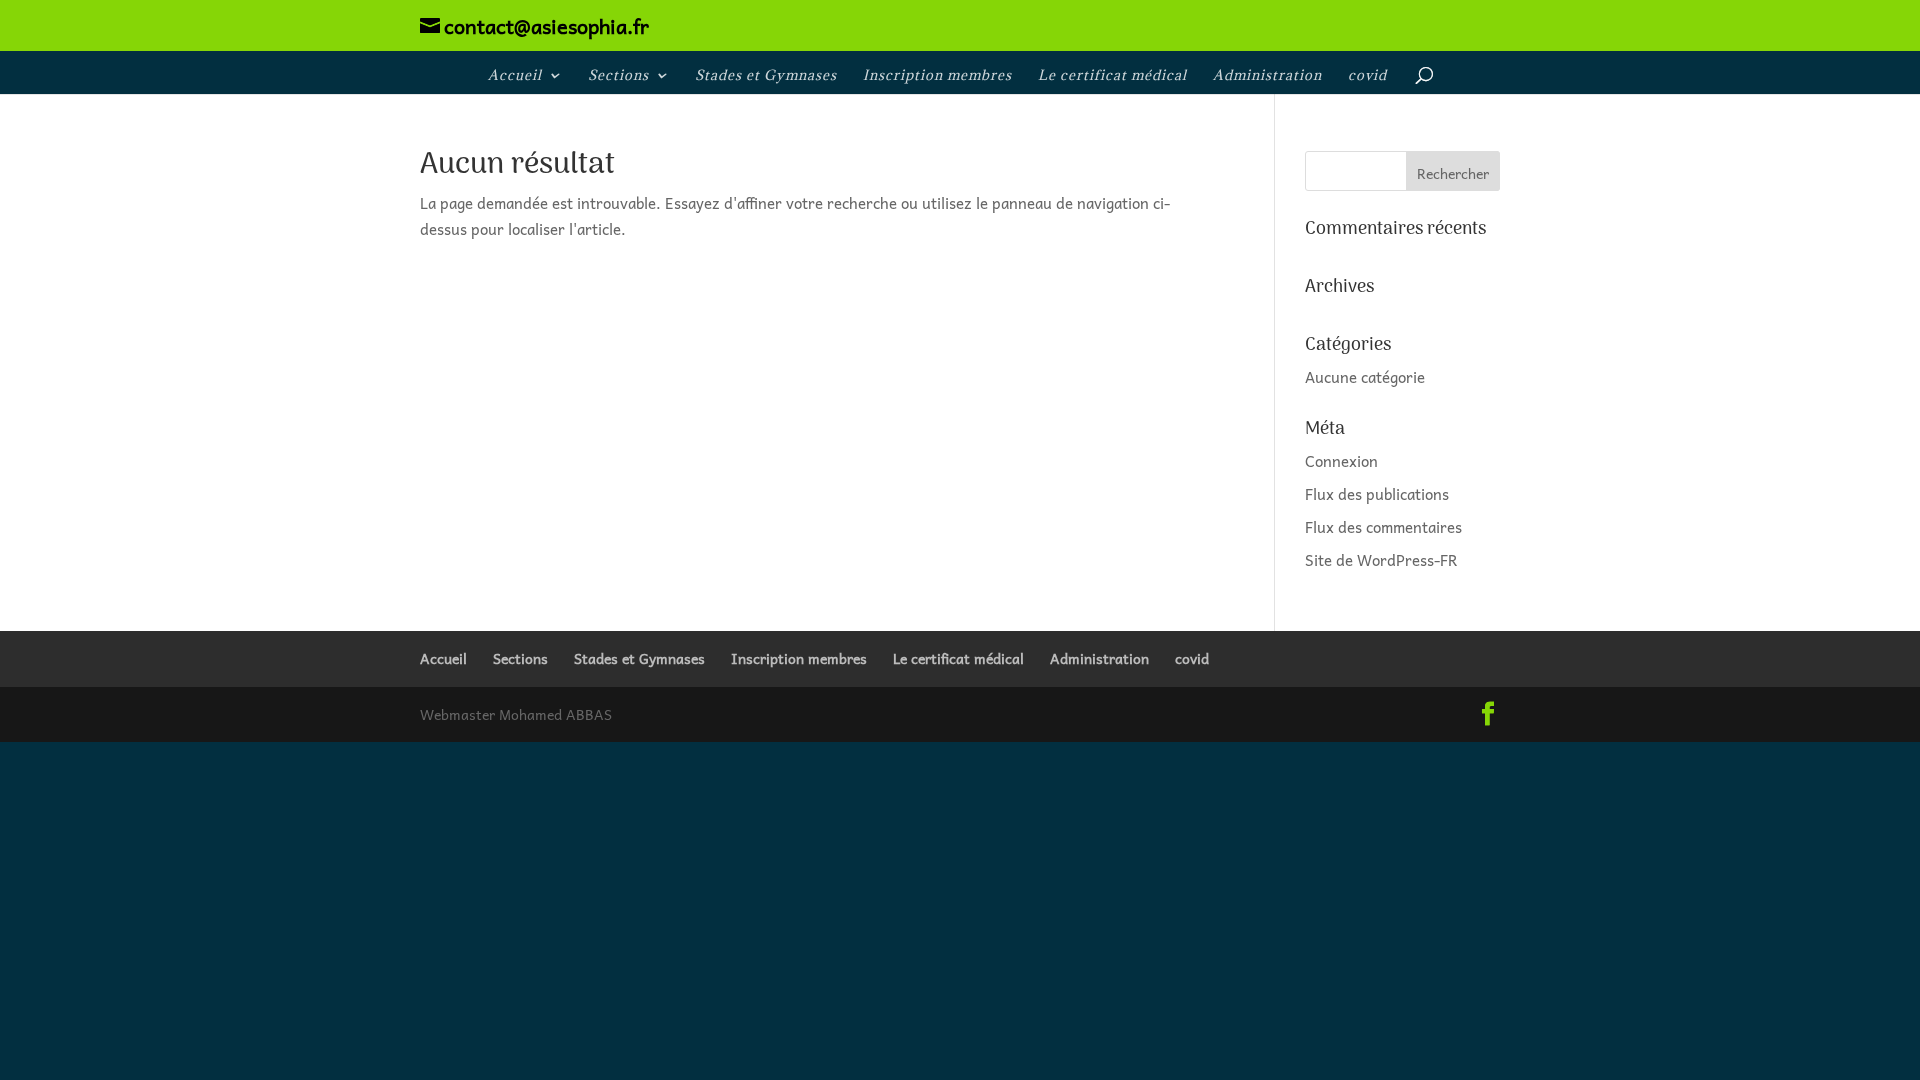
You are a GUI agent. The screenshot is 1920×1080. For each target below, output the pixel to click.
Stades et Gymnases (766, 76)
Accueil (515, 76)
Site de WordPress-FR (1381, 560)
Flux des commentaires (1383, 527)
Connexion (1341, 461)
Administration (1267, 76)
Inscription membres (937, 76)
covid (1367, 76)
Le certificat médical (1112, 76)
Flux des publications (1377, 494)
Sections (618, 76)
